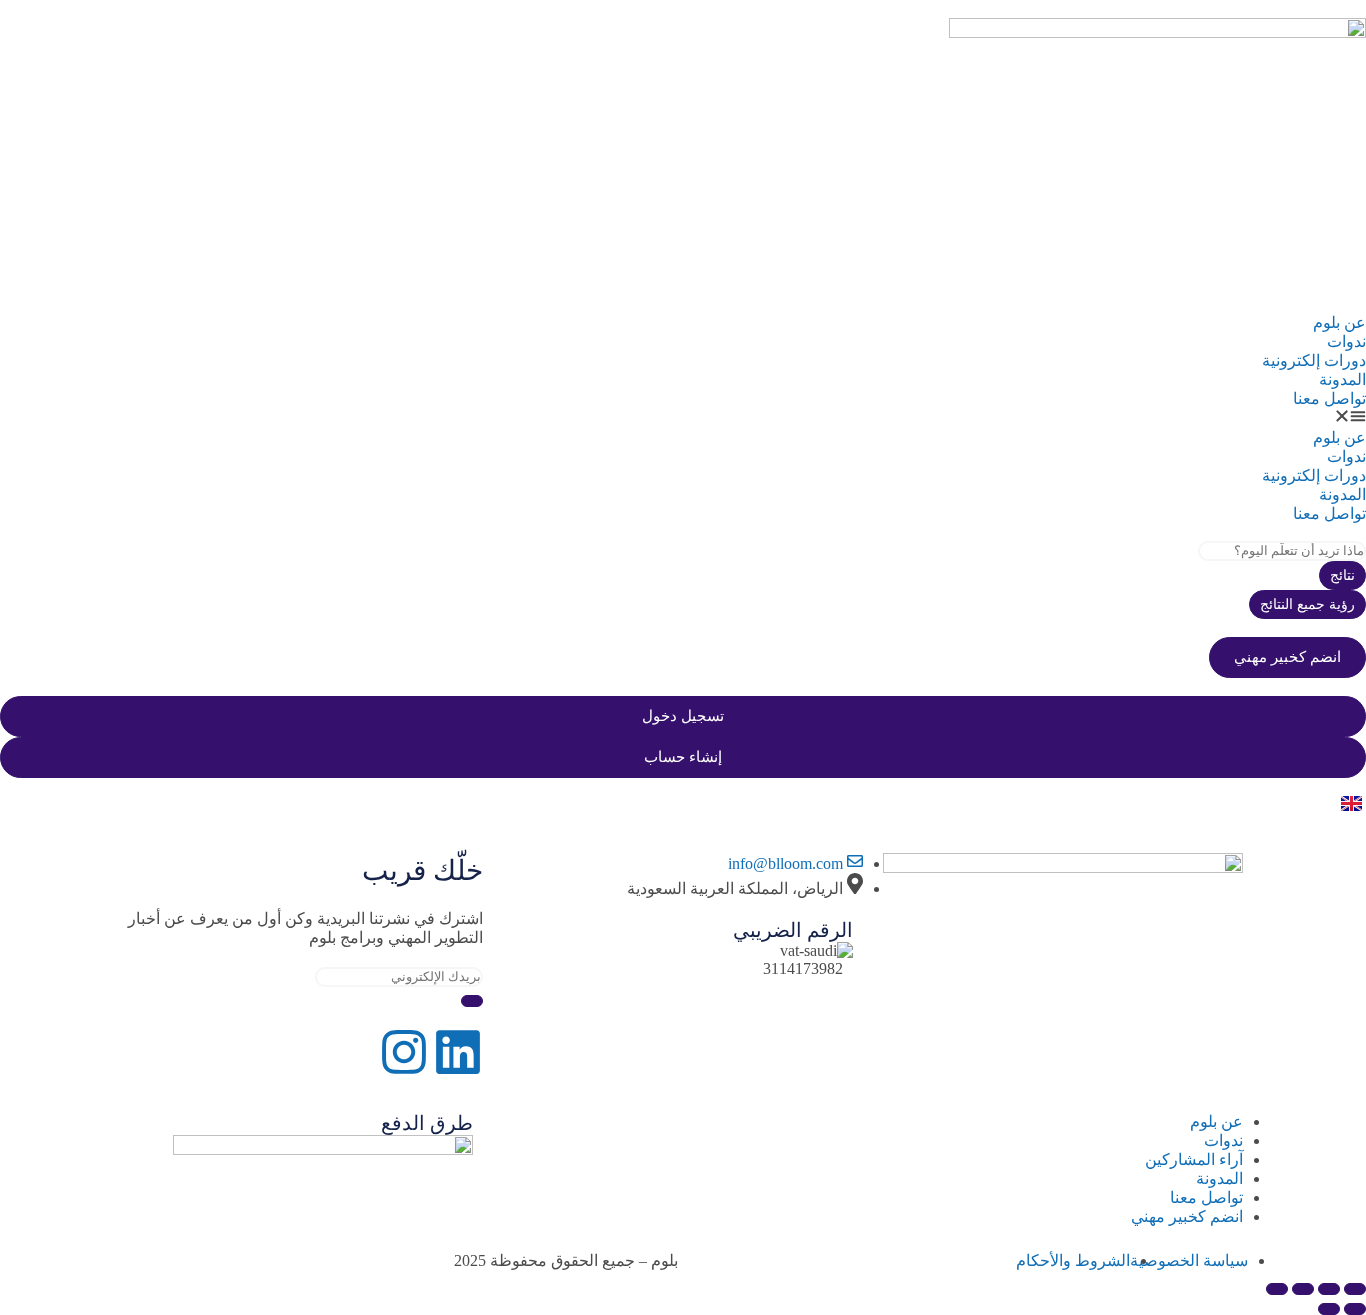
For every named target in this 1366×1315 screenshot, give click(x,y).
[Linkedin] (458, 1052)
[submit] (472, 1001)
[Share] (1303, 1289)
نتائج (1342, 575)
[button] (683, 418)
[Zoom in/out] (1355, 1289)
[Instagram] (404, 1052)
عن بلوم (1339, 322)
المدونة (1342, 379)
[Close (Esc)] (1277, 1289)
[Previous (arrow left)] (1355, 1309)
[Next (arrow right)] (1329, 1309)
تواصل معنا (1329, 398)
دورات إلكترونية (1314, 360)
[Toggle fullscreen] (1329, 1289)
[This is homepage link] (1157, 32)
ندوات (1346, 341)
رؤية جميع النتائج (1307, 604)
